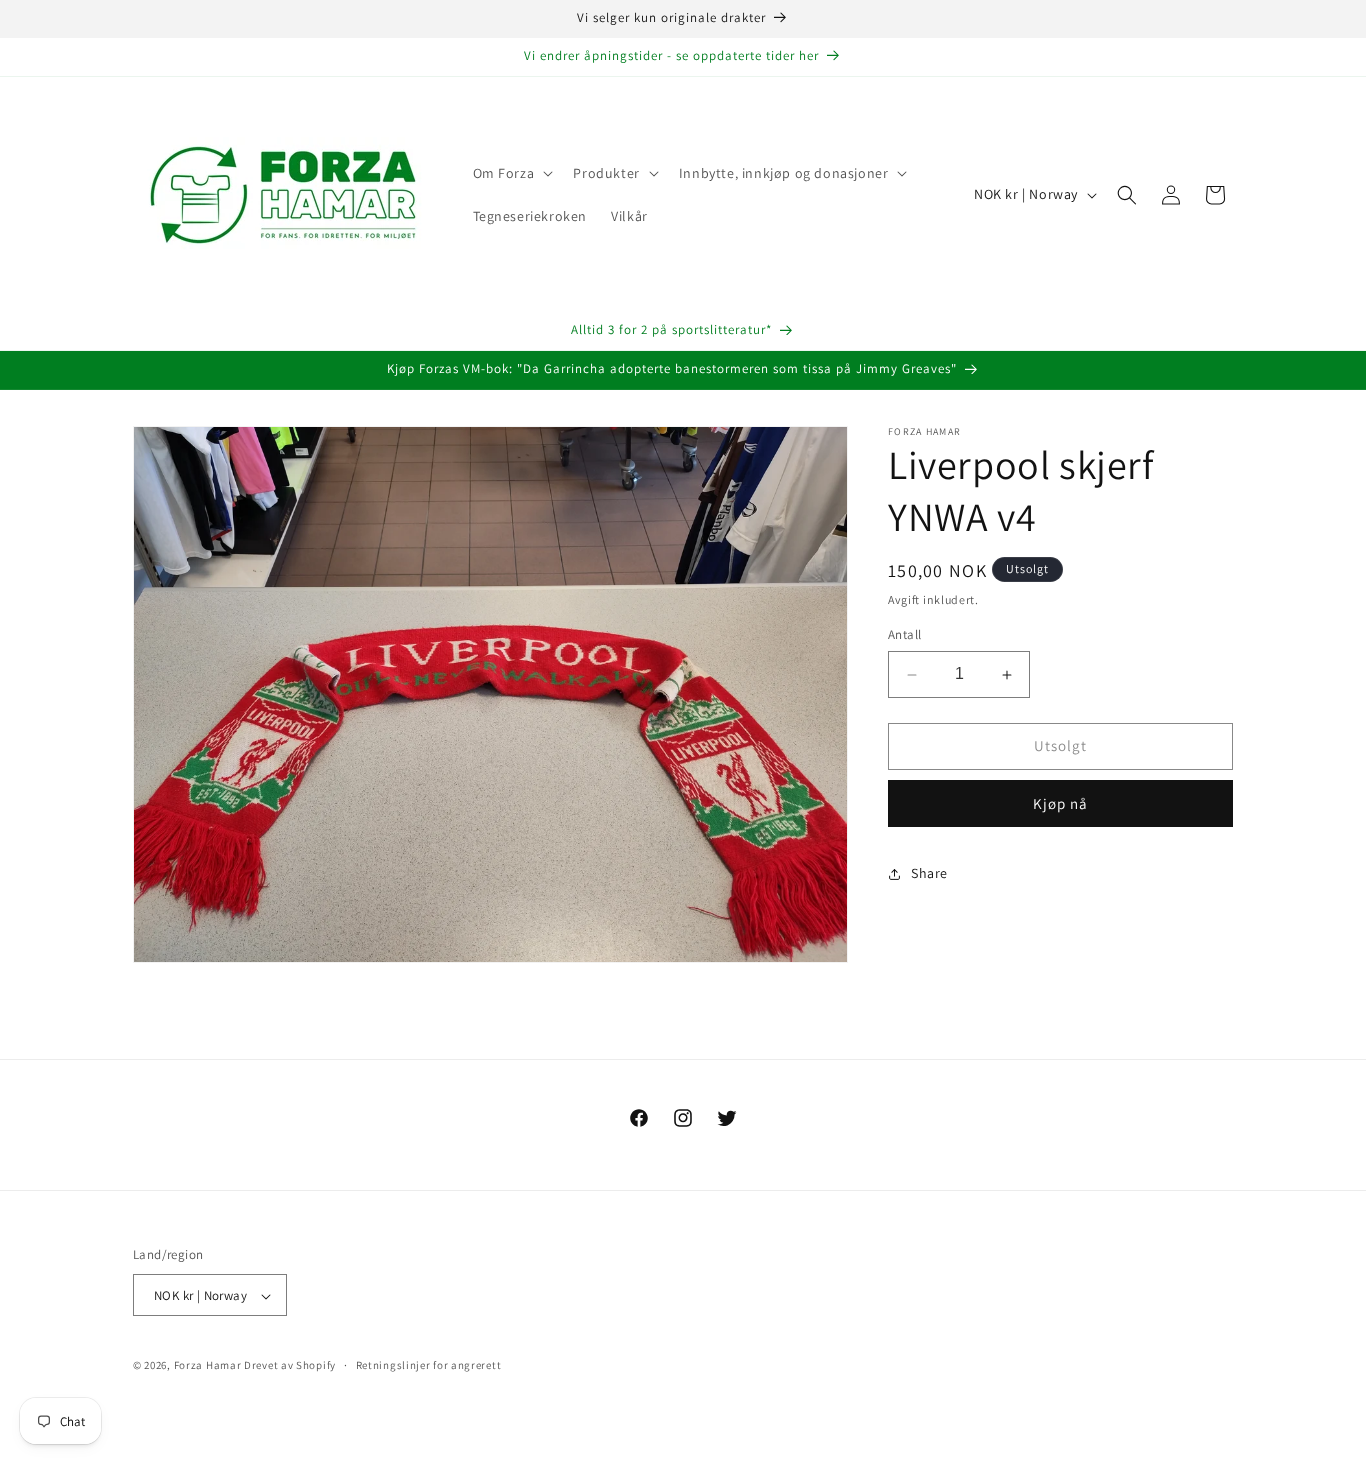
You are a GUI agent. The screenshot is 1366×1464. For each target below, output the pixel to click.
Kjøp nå (1060, 803)
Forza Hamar (208, 1366)
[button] (511, 173)
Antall (904, 635)
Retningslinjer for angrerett (429, 1365)
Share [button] (929, 874)
